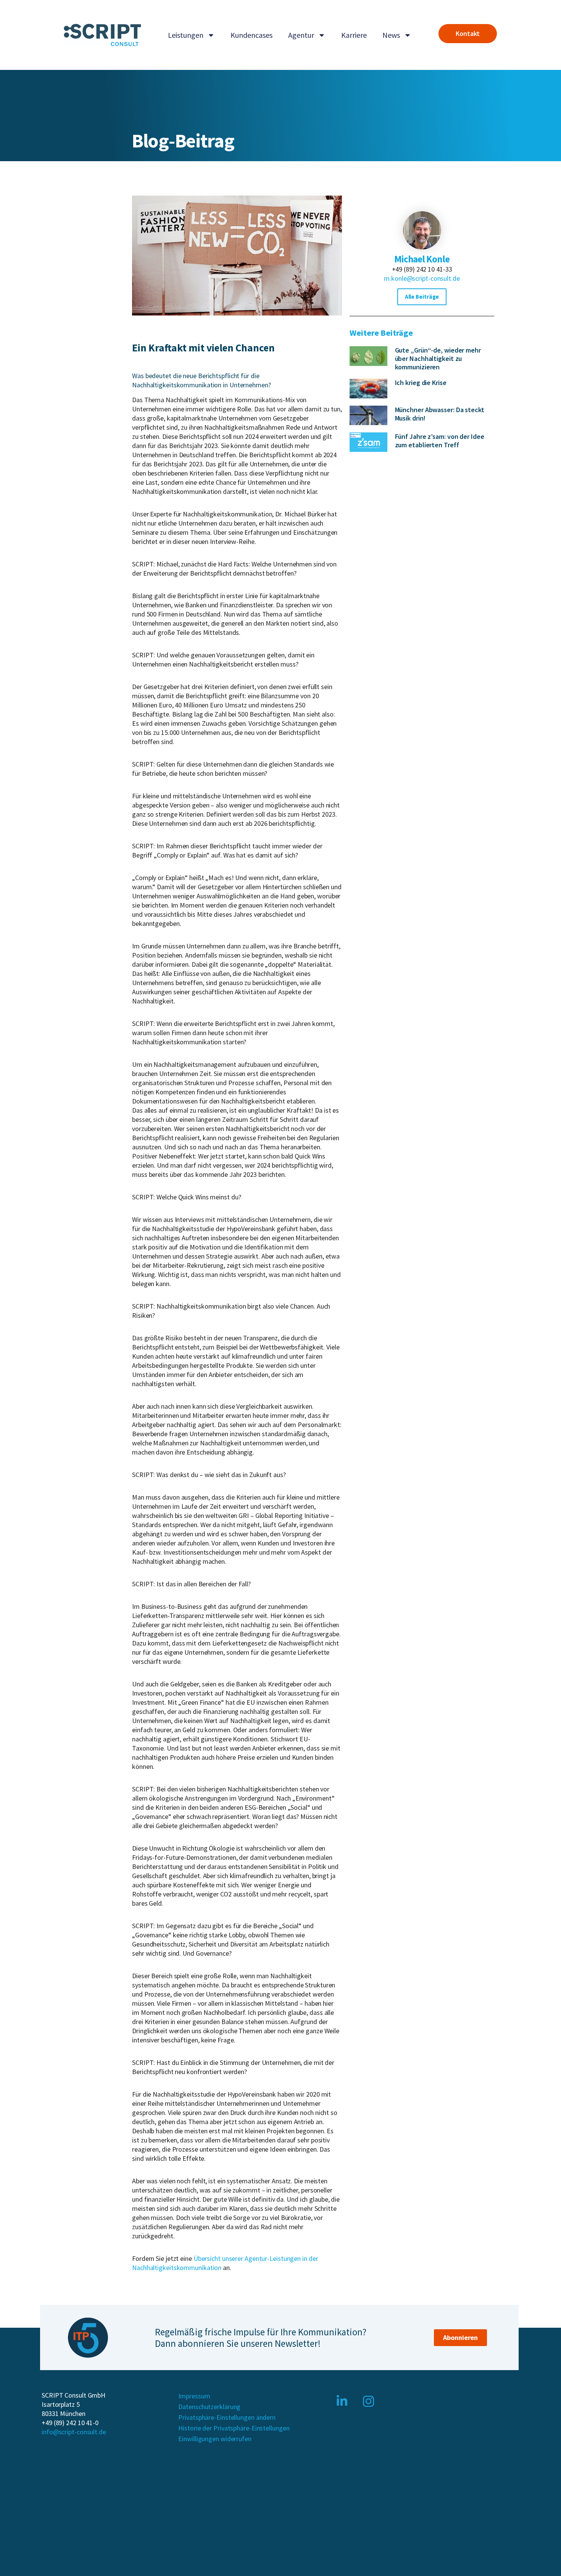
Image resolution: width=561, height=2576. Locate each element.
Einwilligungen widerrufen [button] (215, 2439)
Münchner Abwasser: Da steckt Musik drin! (440, 414)
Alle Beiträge (422, 297)
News (391, 35)
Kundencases (251, 35)
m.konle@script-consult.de (422, 278)
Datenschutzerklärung (209, 2407)
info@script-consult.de (74, 2432)
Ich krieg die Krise (421, 383)
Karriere (354, 35)
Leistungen (186, 35)
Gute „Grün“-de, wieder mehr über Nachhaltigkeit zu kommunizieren (438, 358)
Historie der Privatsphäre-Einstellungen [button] (234, 2428)
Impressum (194, 2396)
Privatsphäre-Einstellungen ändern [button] (227, 2417)
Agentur (301, 35)
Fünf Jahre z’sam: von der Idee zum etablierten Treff (440, 441)
